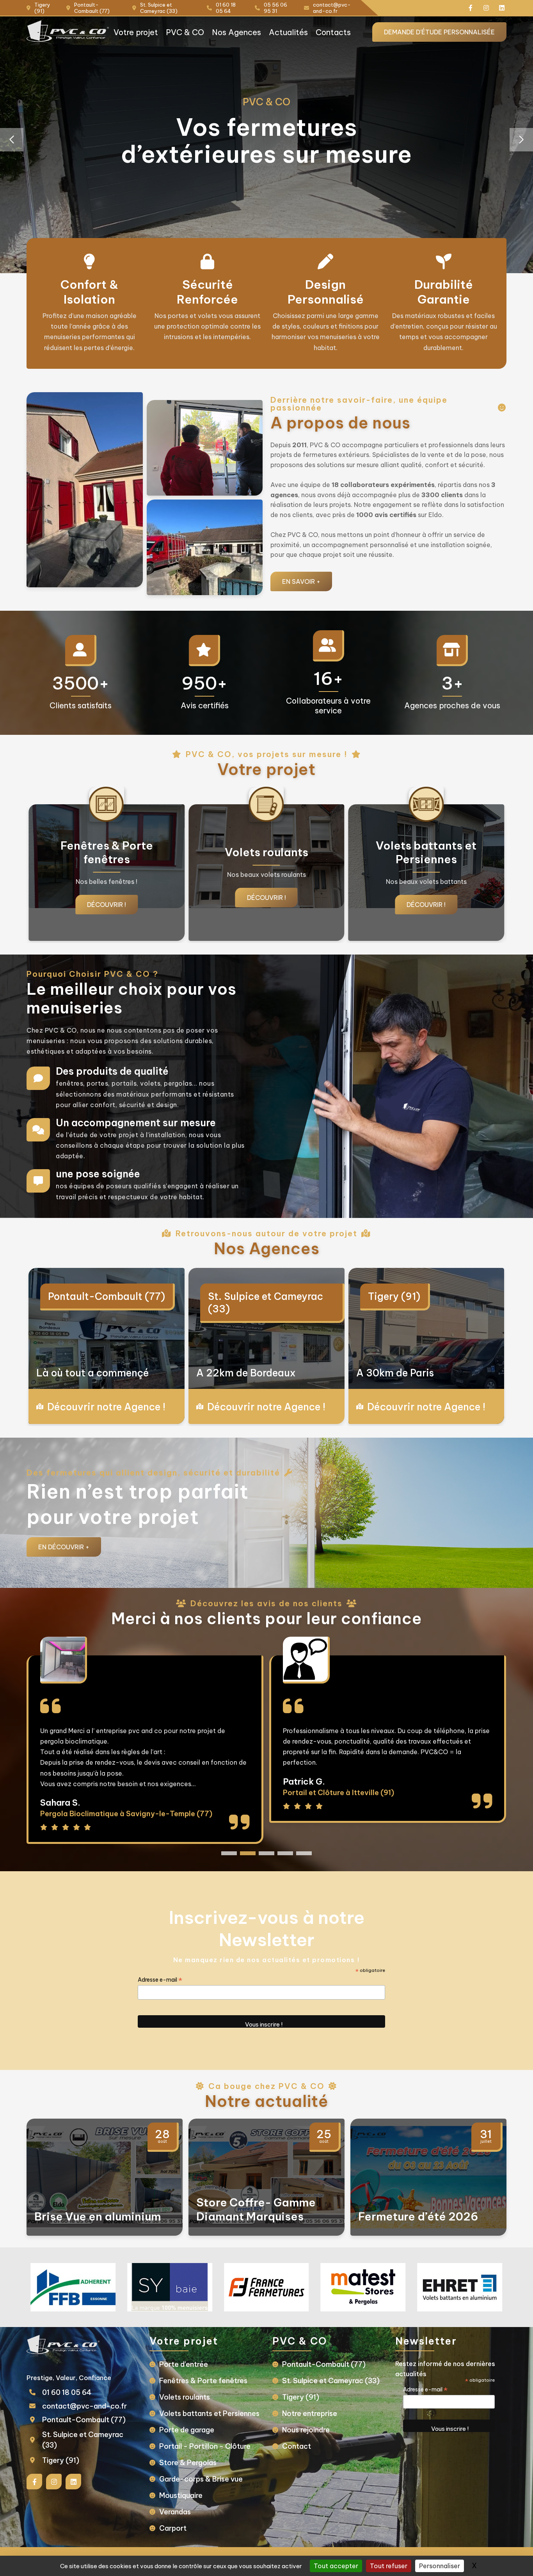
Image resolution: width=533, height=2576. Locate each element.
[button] (521, 140)
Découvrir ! (107, 898)
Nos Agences (236, 32)
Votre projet (136, 32)
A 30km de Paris (395, 1373)
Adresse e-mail (160, 1980)
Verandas (175, 2512)
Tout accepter (336, 2566)
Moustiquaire (181, 2495)
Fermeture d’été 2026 (418, 2216)
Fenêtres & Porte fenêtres (203, 2381)
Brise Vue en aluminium (98, 2216)
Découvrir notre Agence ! (106, 1407)
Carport (173, 2528)
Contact (297, 2446)
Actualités (288, 32)
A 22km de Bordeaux (246, 1373)
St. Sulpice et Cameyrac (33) (266, 1303)
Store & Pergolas (188, 2463)
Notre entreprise (310, 2413)
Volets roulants (185, 2397)
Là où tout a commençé (93, 1373)
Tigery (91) (394, 1296)
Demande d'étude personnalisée (439, 32)
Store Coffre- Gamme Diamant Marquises (256, 2209)
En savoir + (301, 581)
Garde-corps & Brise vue (201, 2479)
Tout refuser (389, 2566)
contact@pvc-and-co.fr (84, 2406)
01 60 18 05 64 (67, 2392)
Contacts (333, 32)
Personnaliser (440, 2566)
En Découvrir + (64, 1547)
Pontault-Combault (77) (107, 1296)
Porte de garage (187, 2430)
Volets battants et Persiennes (209, 2413)
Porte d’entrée (184, 2364)
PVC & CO (185, 32)
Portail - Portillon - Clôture (205, 2446)
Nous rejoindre (306, 2430)
